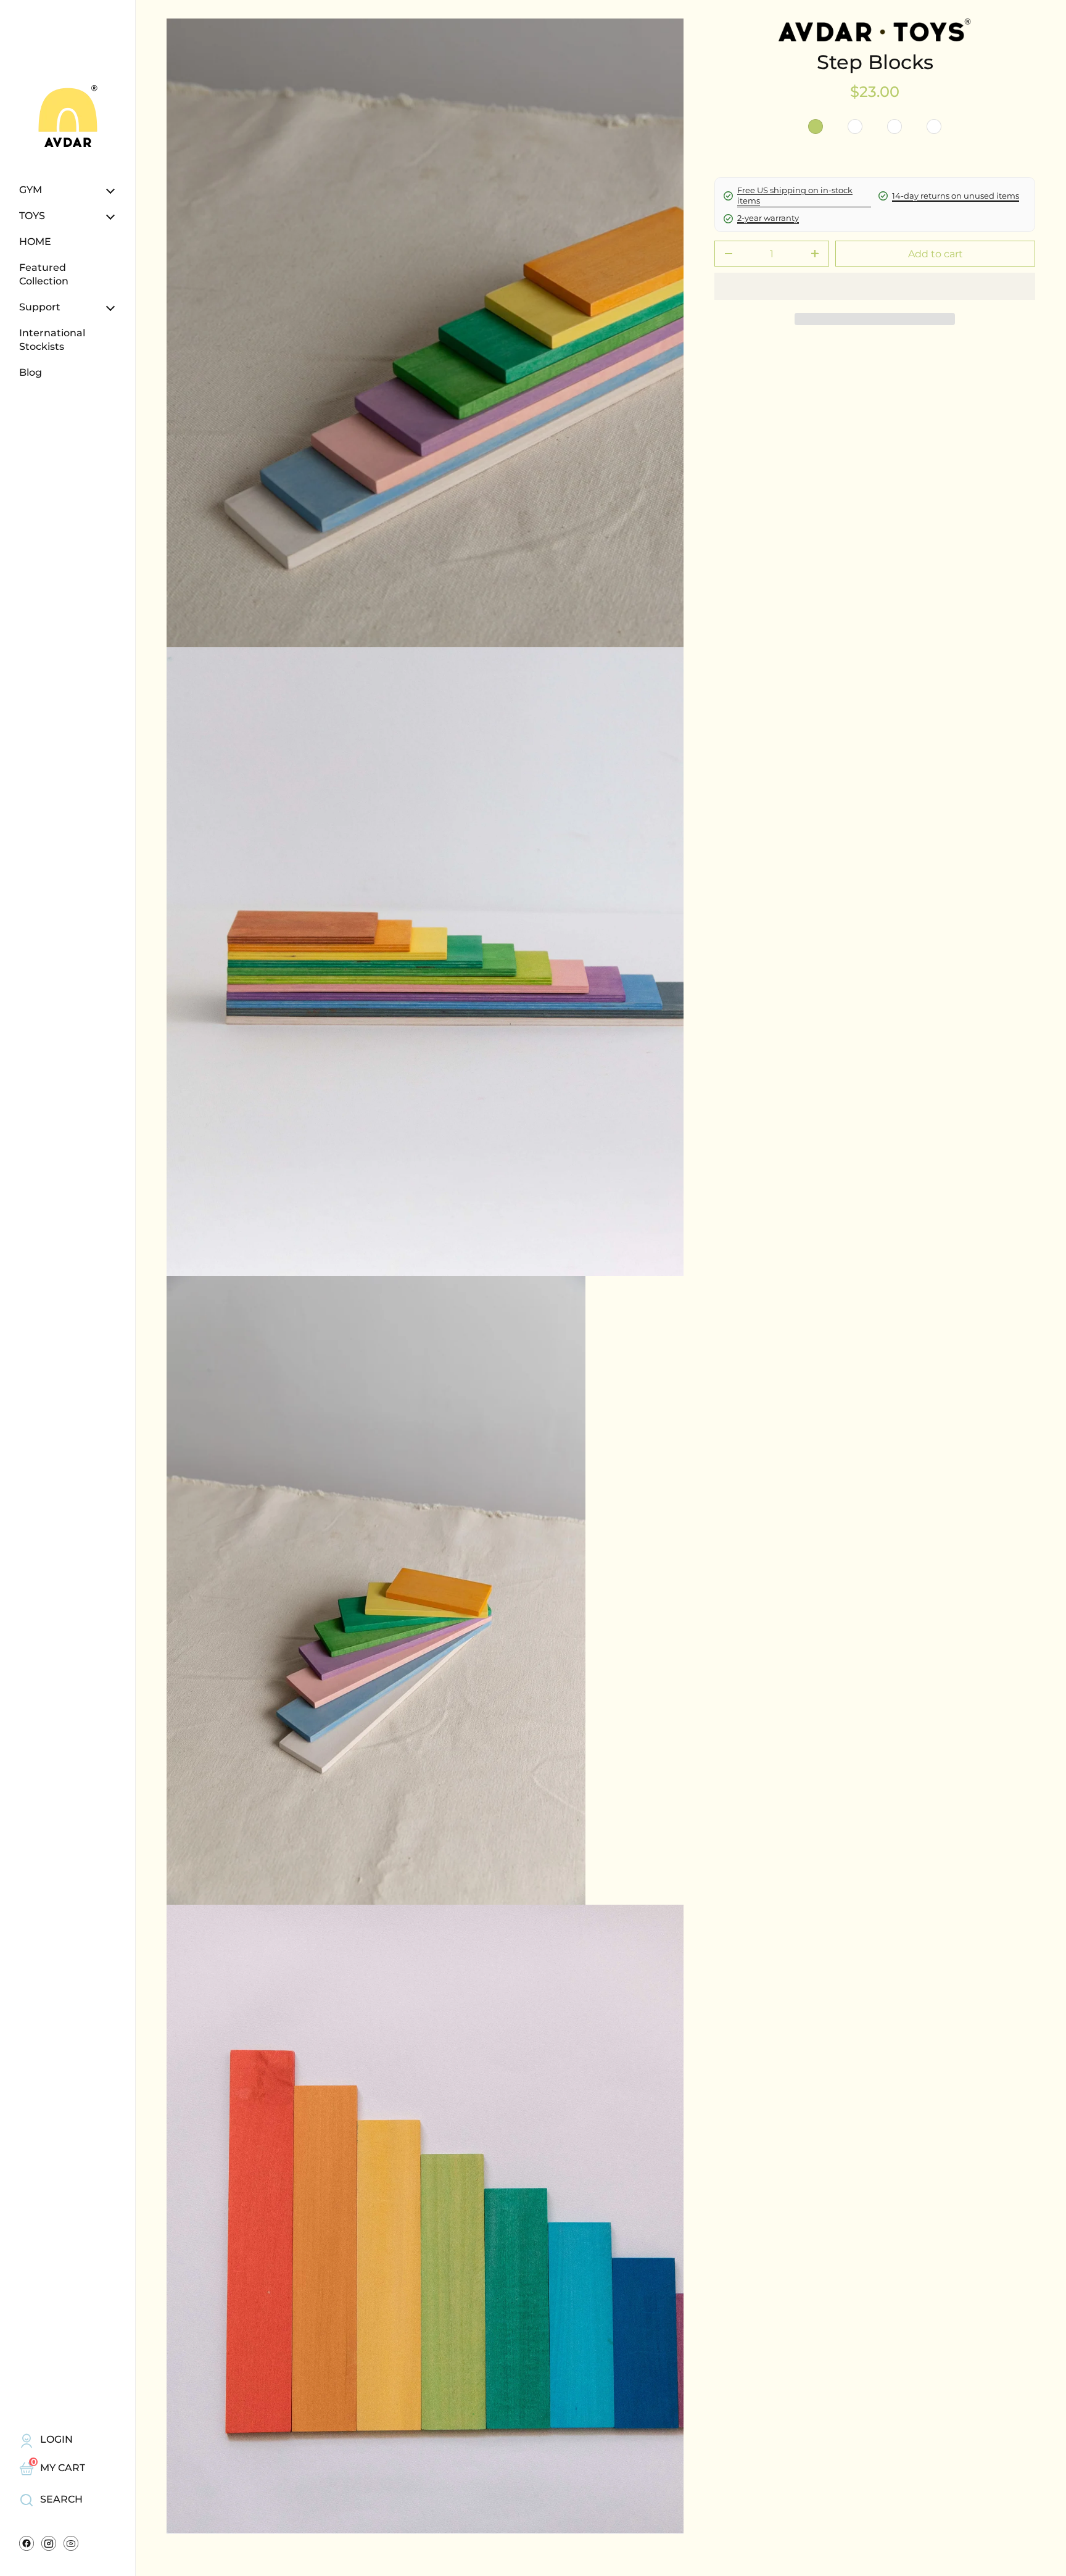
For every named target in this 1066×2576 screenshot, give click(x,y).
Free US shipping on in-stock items (795, 196)
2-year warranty (768, 218)
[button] (875, 319)
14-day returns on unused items (956, 196)
